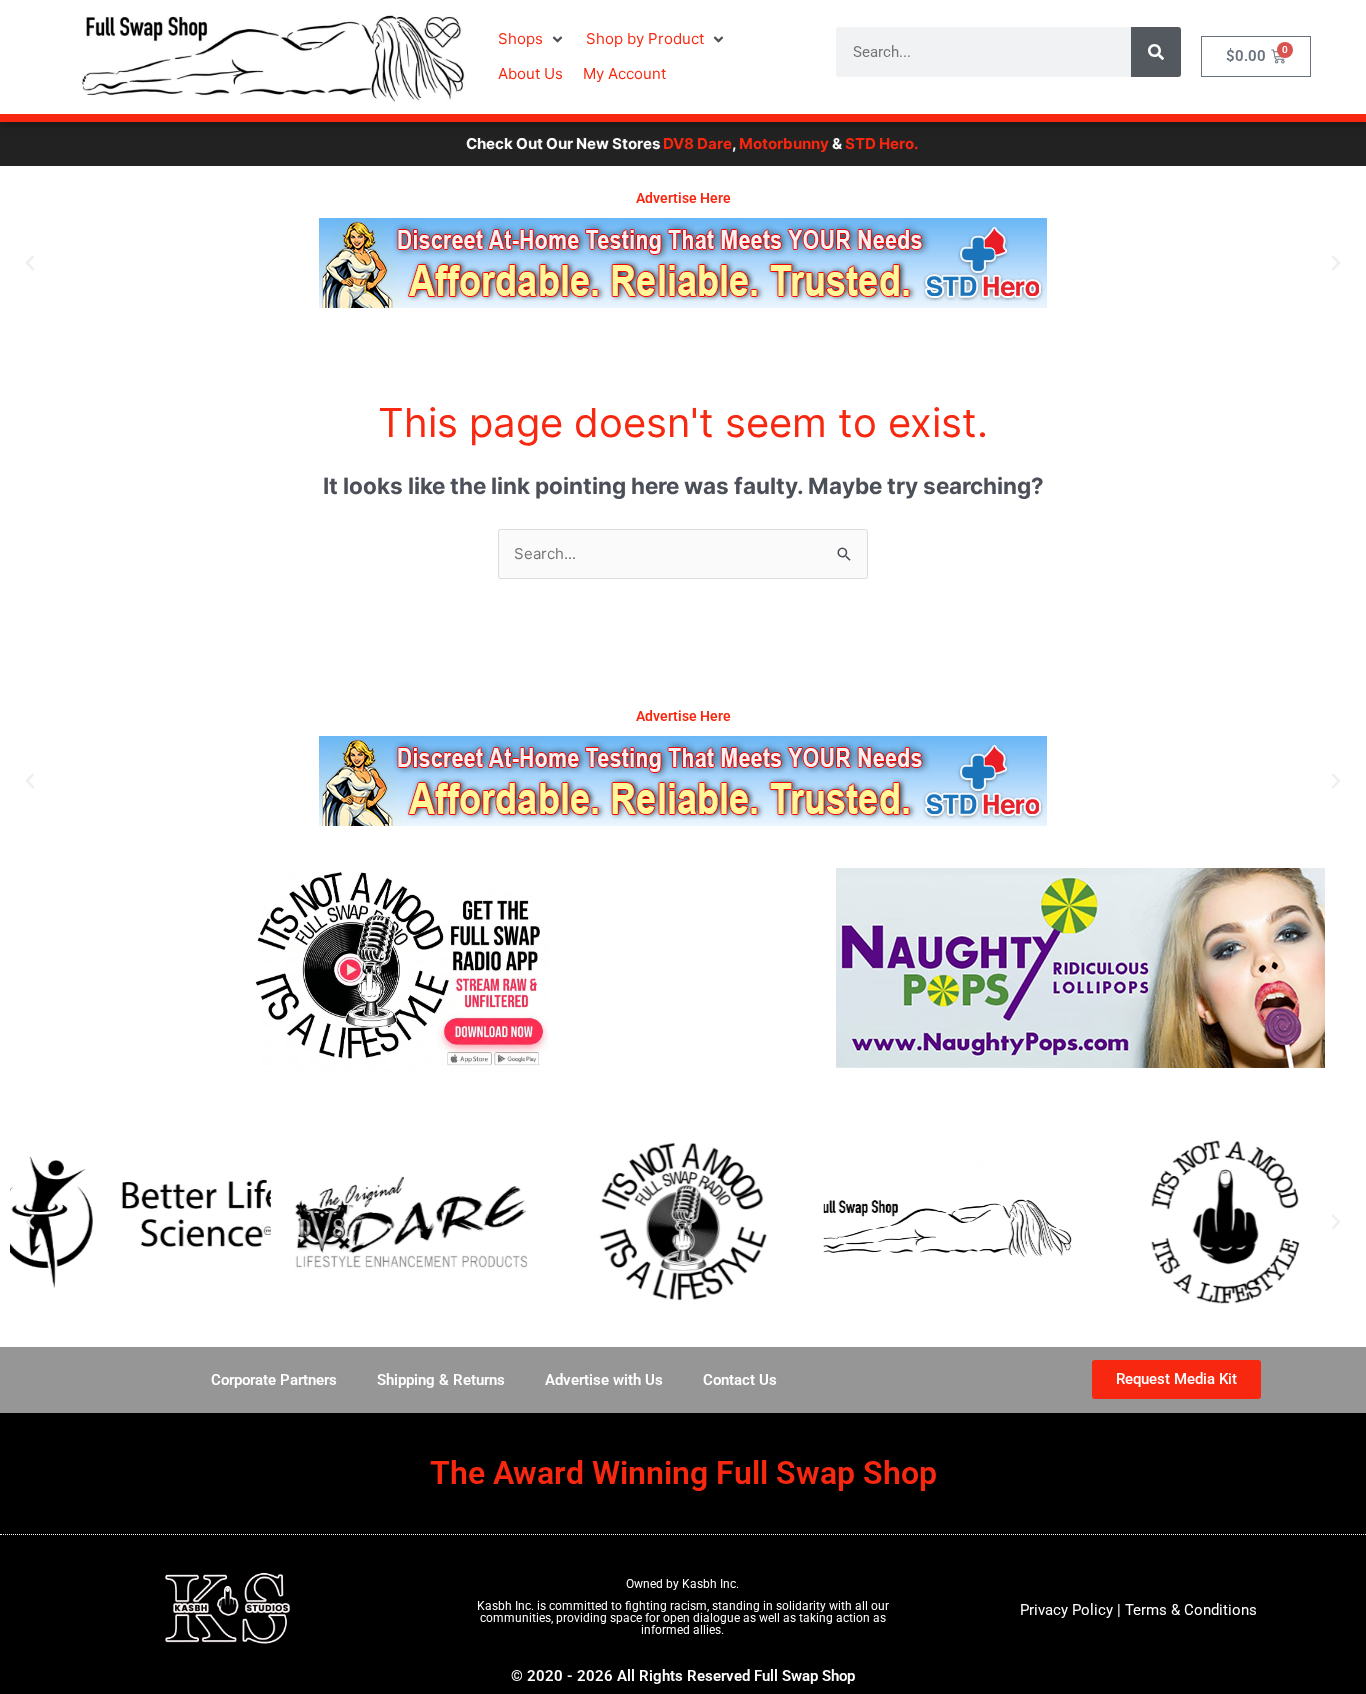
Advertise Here (683, 198)
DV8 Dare (655, 143)
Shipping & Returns (441, 1380)
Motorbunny (742, 143)
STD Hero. (839, 143)
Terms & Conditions (1191, 1610)
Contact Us (740, 1380)
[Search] (1156, 52)
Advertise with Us (604, 1380)
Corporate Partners (274, 1380)
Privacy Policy (1066, 1610)
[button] (532, 39)
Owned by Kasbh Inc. (682, 1584)
